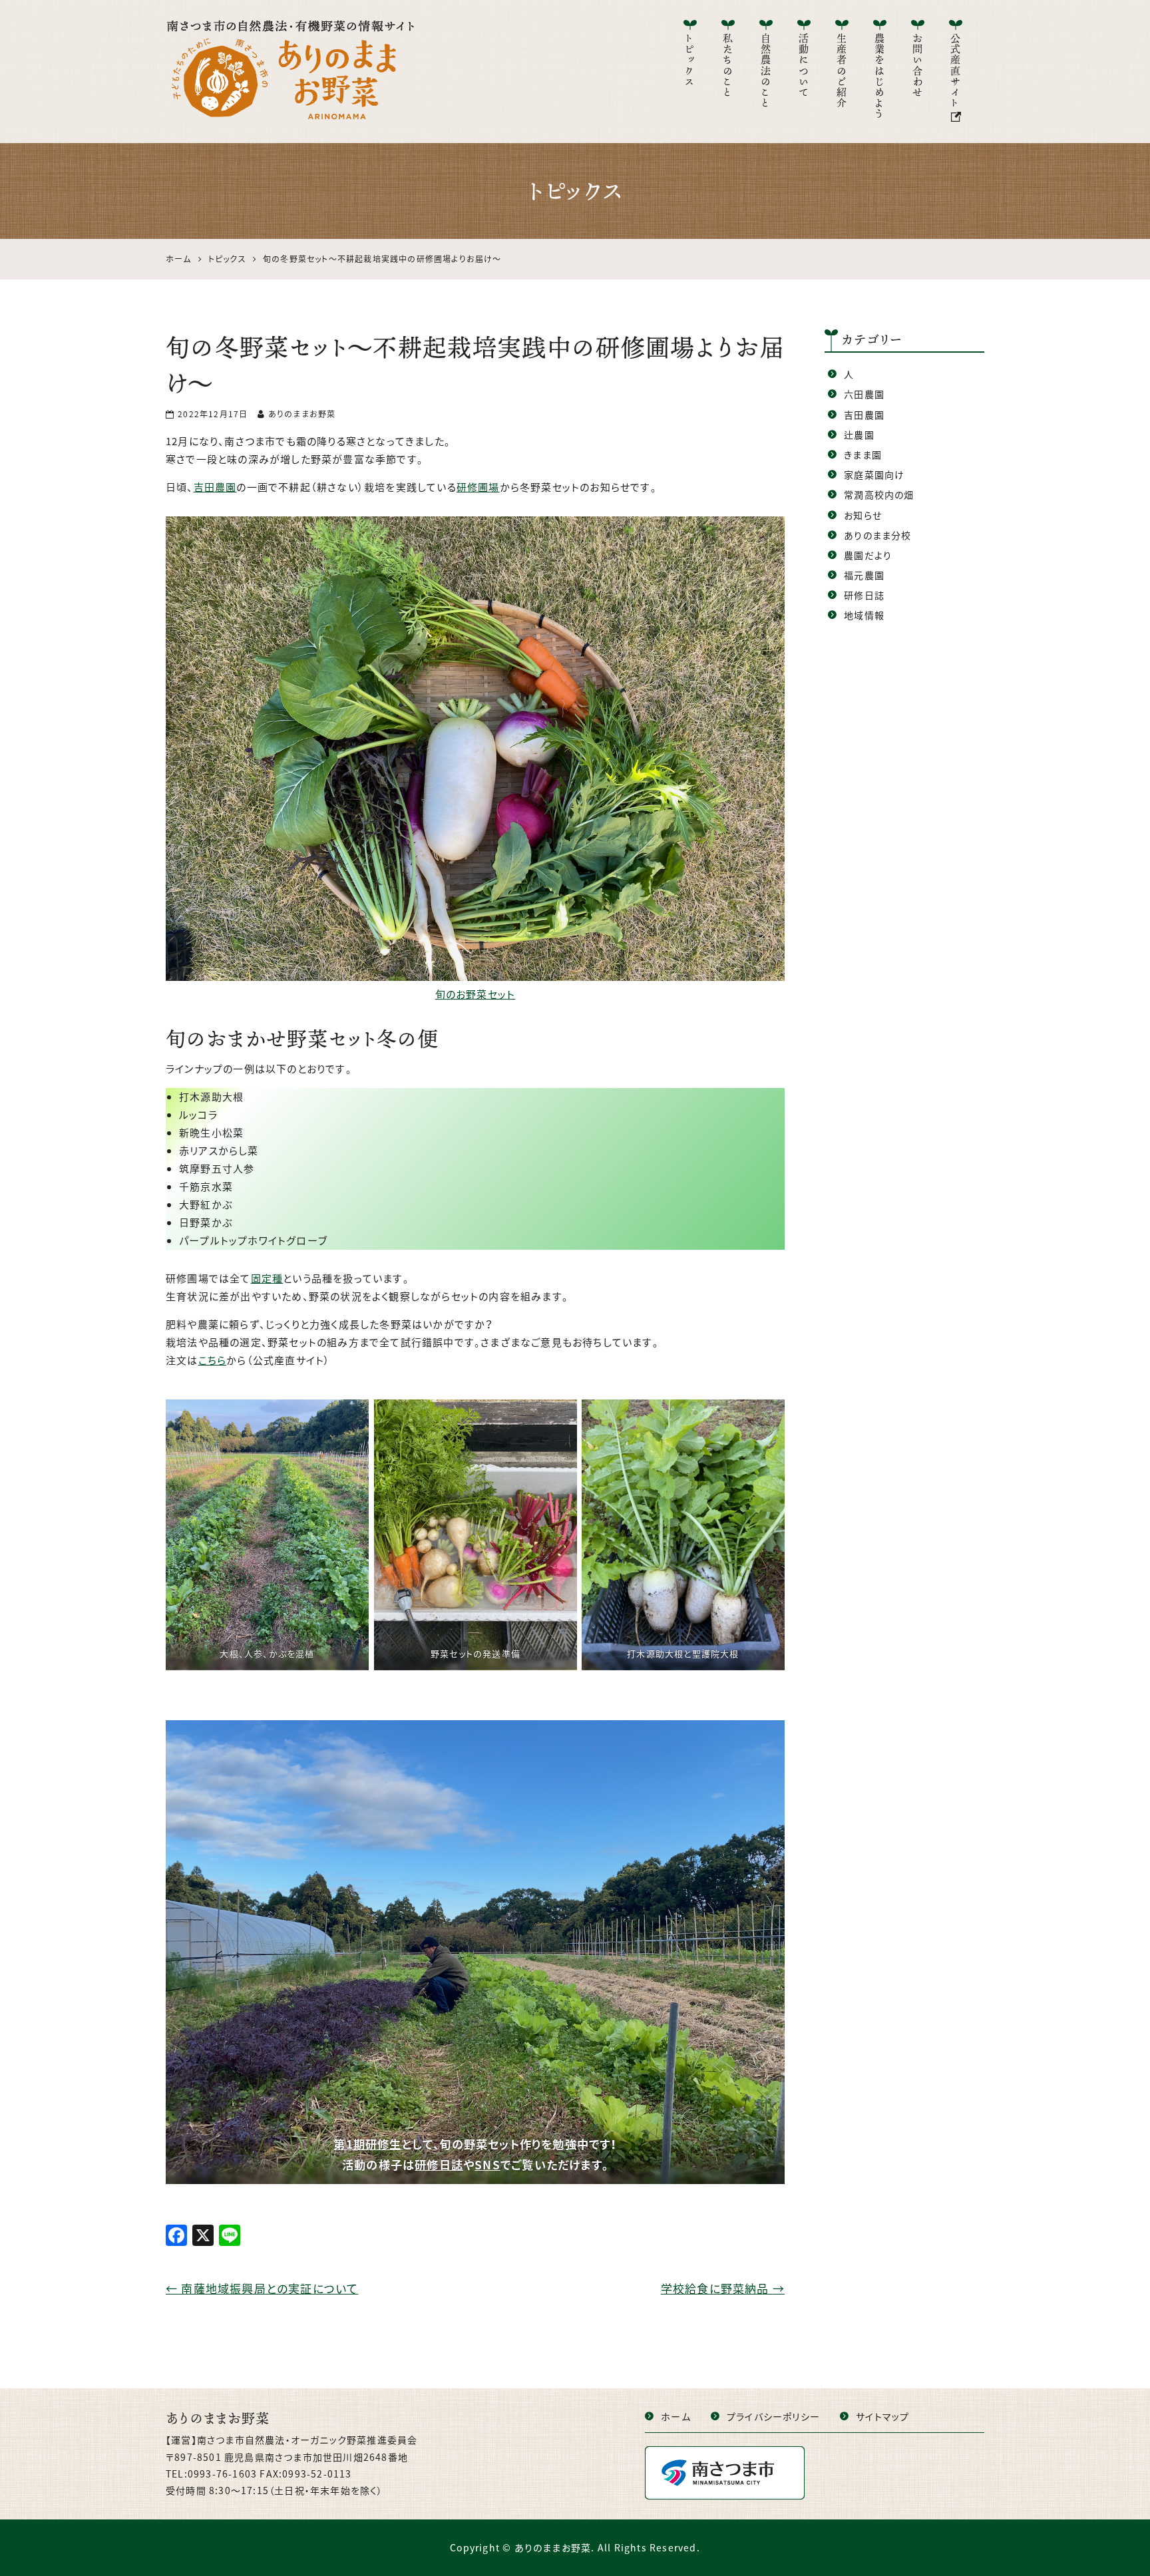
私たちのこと (728, 66)
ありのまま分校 (877, 535)
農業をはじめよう (880, 77)
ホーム (676, 2416)
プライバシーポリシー (773, 2416)
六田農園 (864, 394)
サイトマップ (882, 2416)
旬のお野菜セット (476, 994)
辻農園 (859, 435)
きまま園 (863, 455)
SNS (487, 2165)
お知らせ (863, 515)
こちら (213, 1360)
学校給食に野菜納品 (723, 2288)
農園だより (868, 555)
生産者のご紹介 (842, 71)
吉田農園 (215, 487)
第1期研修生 (367, 2144)
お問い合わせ (918, 66)
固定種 (267, 1278)
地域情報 (864, 615)
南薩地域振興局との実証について (262, 2288)
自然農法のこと (766, 71)
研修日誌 (439, 2165)
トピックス (690, 60)
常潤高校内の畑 (879, 494)
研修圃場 (478, 487)
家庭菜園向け (874, 474)
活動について (804, 66)
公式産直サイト (956, 71)
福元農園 (864, 575)
